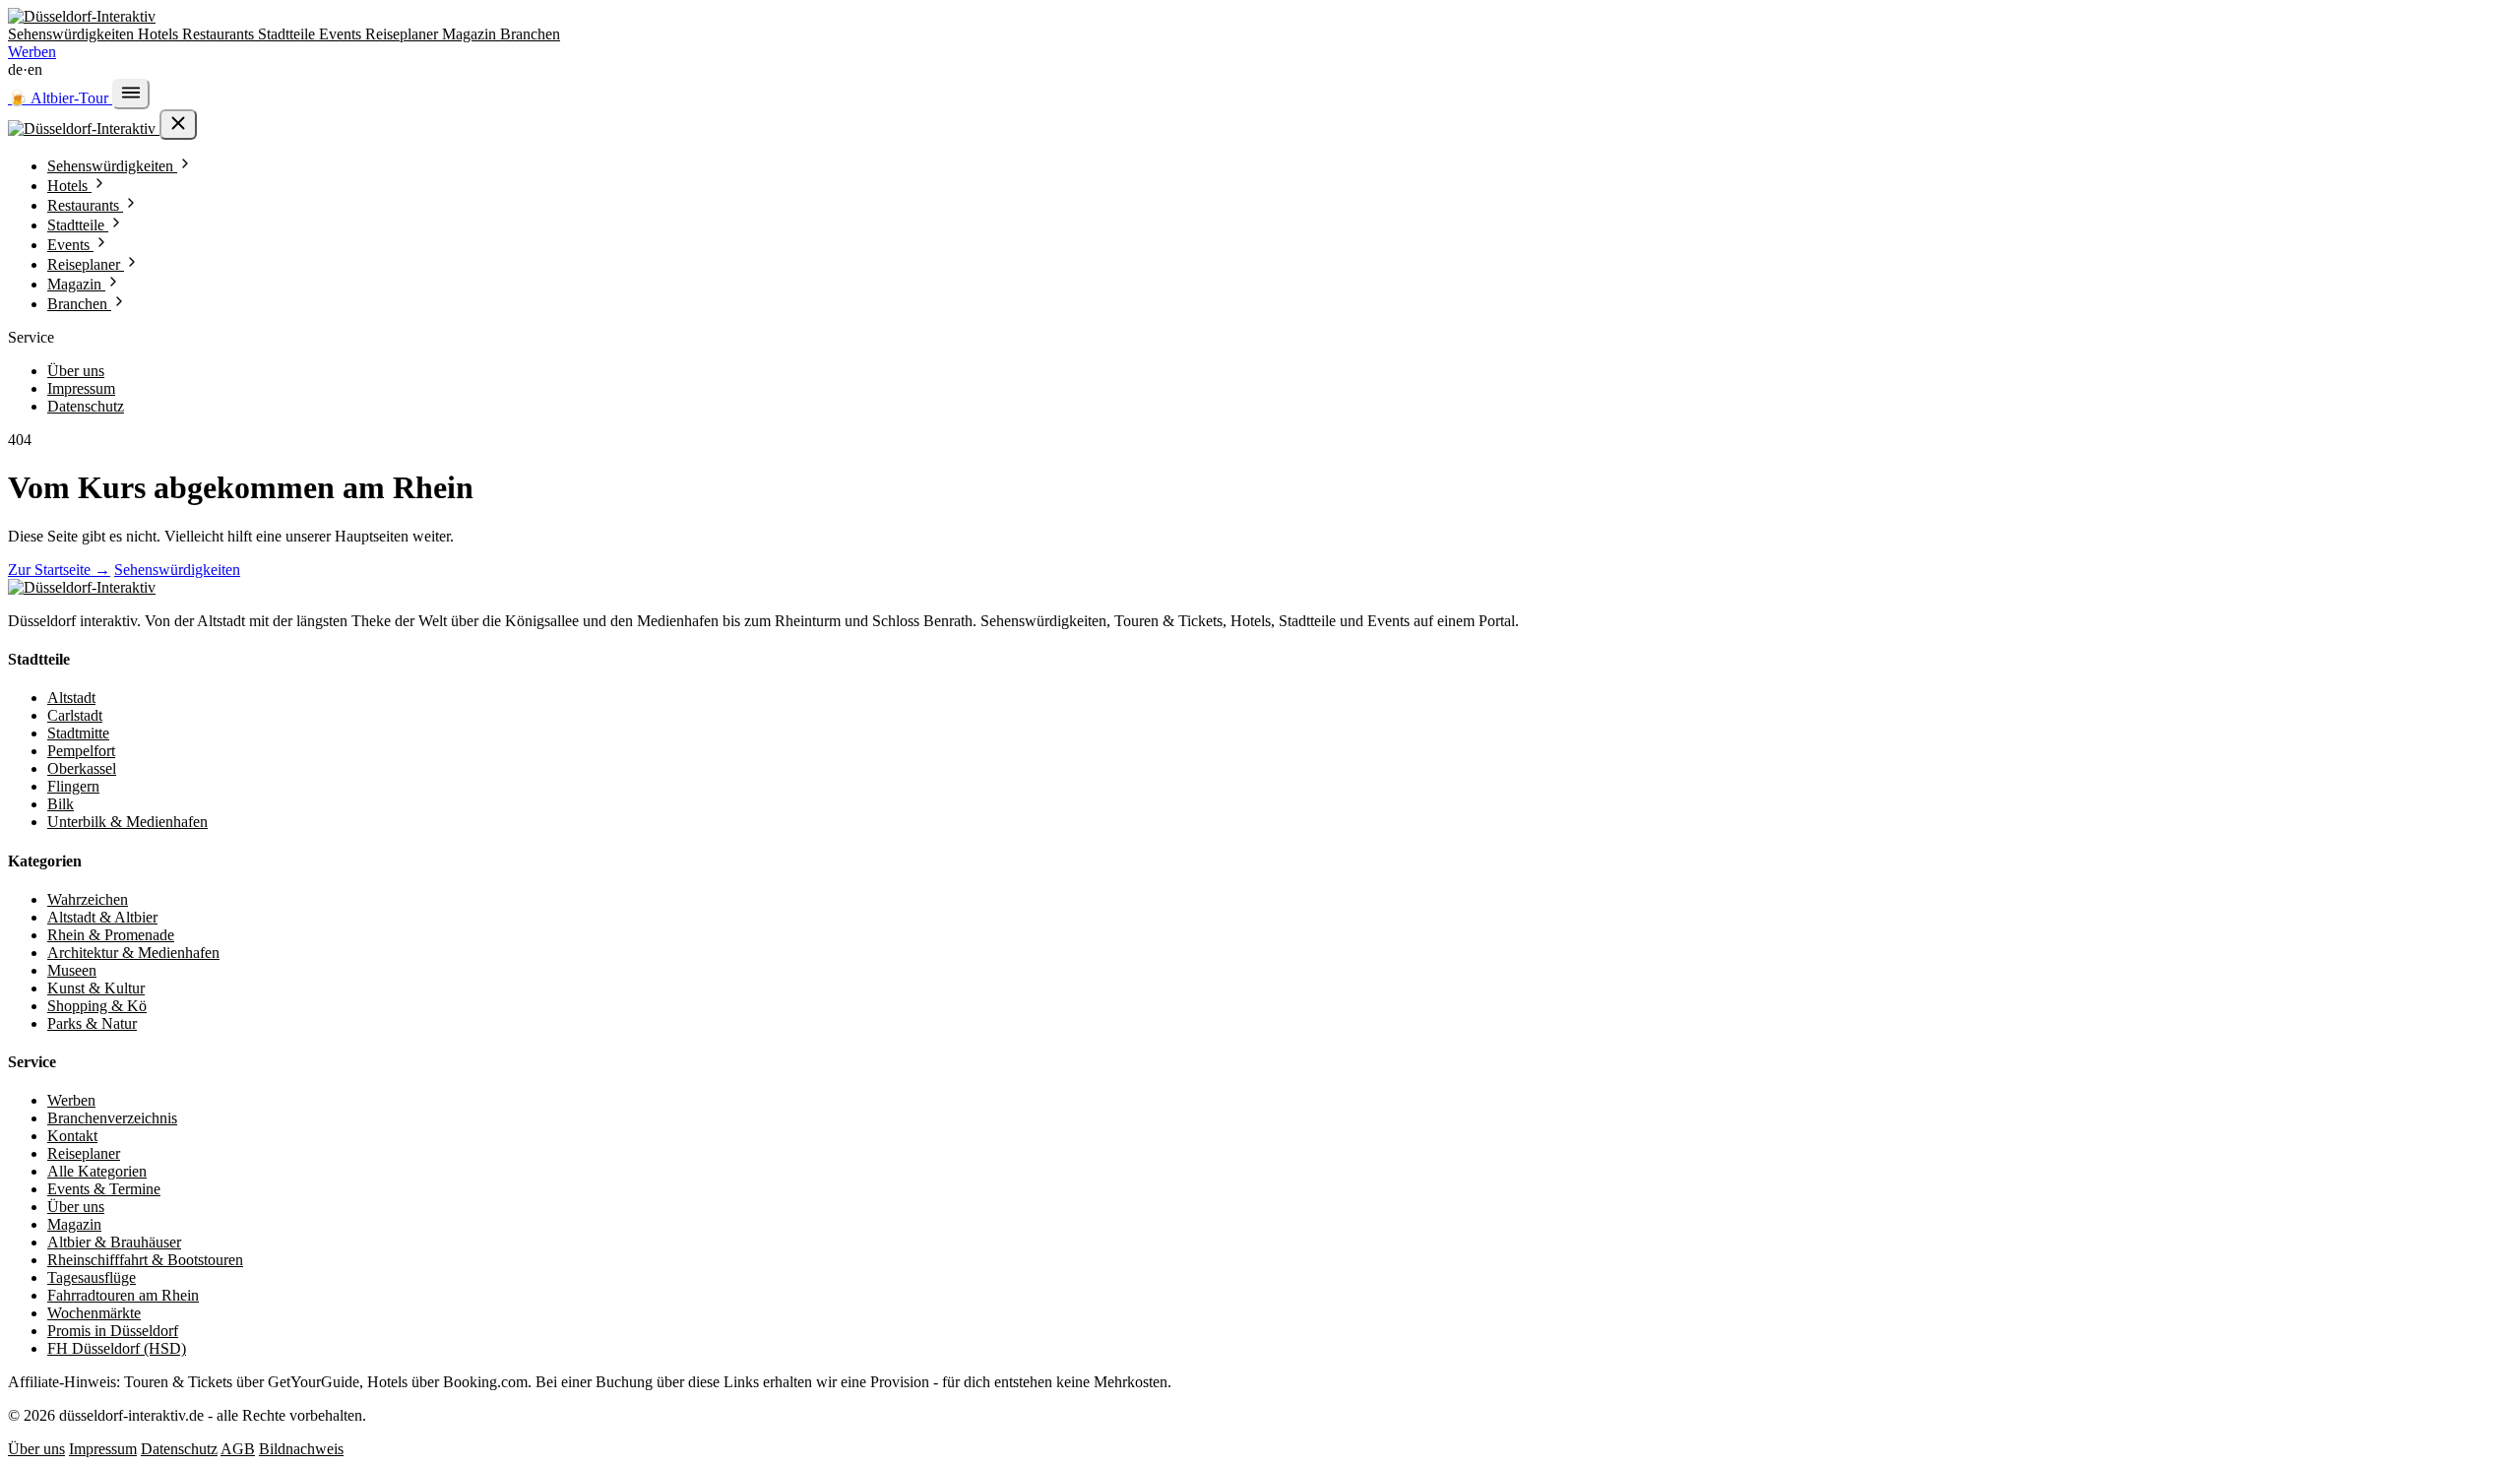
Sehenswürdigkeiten (73, 34)
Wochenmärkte (94, 1313)
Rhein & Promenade (111, 935)
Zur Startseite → (59, 570)
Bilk (61, 804)
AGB (238, 1449)
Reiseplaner (404, 34)
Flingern (73, 786)
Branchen (530, 34)
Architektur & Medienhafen (133, 953)
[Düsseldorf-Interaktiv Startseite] (82, 16)
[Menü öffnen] (131, 94)
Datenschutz (86, 406)
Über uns (76, 371)
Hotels (160, 34)
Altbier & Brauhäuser (114, 1242)
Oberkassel (82, 768)
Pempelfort (81, 751)
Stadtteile (288, 34)
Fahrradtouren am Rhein (123, 1295)
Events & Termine (104, 1189)
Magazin (471, 34)
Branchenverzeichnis (112, 1118)
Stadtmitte (78, 733)
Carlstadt (75, 715)
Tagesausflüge (92, 1277)
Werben (32, 52)
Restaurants (220, 34)
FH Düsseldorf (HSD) (117, 1348)
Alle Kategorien (97, 1171)
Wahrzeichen (88, 899)
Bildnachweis (301, 1449)
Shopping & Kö (97, 1006)
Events (342, 34)
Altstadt (71, 698)
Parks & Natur (92, 1023)
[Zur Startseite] (82, 587)
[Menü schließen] (178, 125)
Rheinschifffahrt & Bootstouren (145, 1260)
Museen (72, 970)
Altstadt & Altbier (102, 917)
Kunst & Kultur (96, 988)
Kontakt (72, 1136)
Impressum (81, 388)
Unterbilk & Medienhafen (127, 822)
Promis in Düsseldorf (113, 1331)
